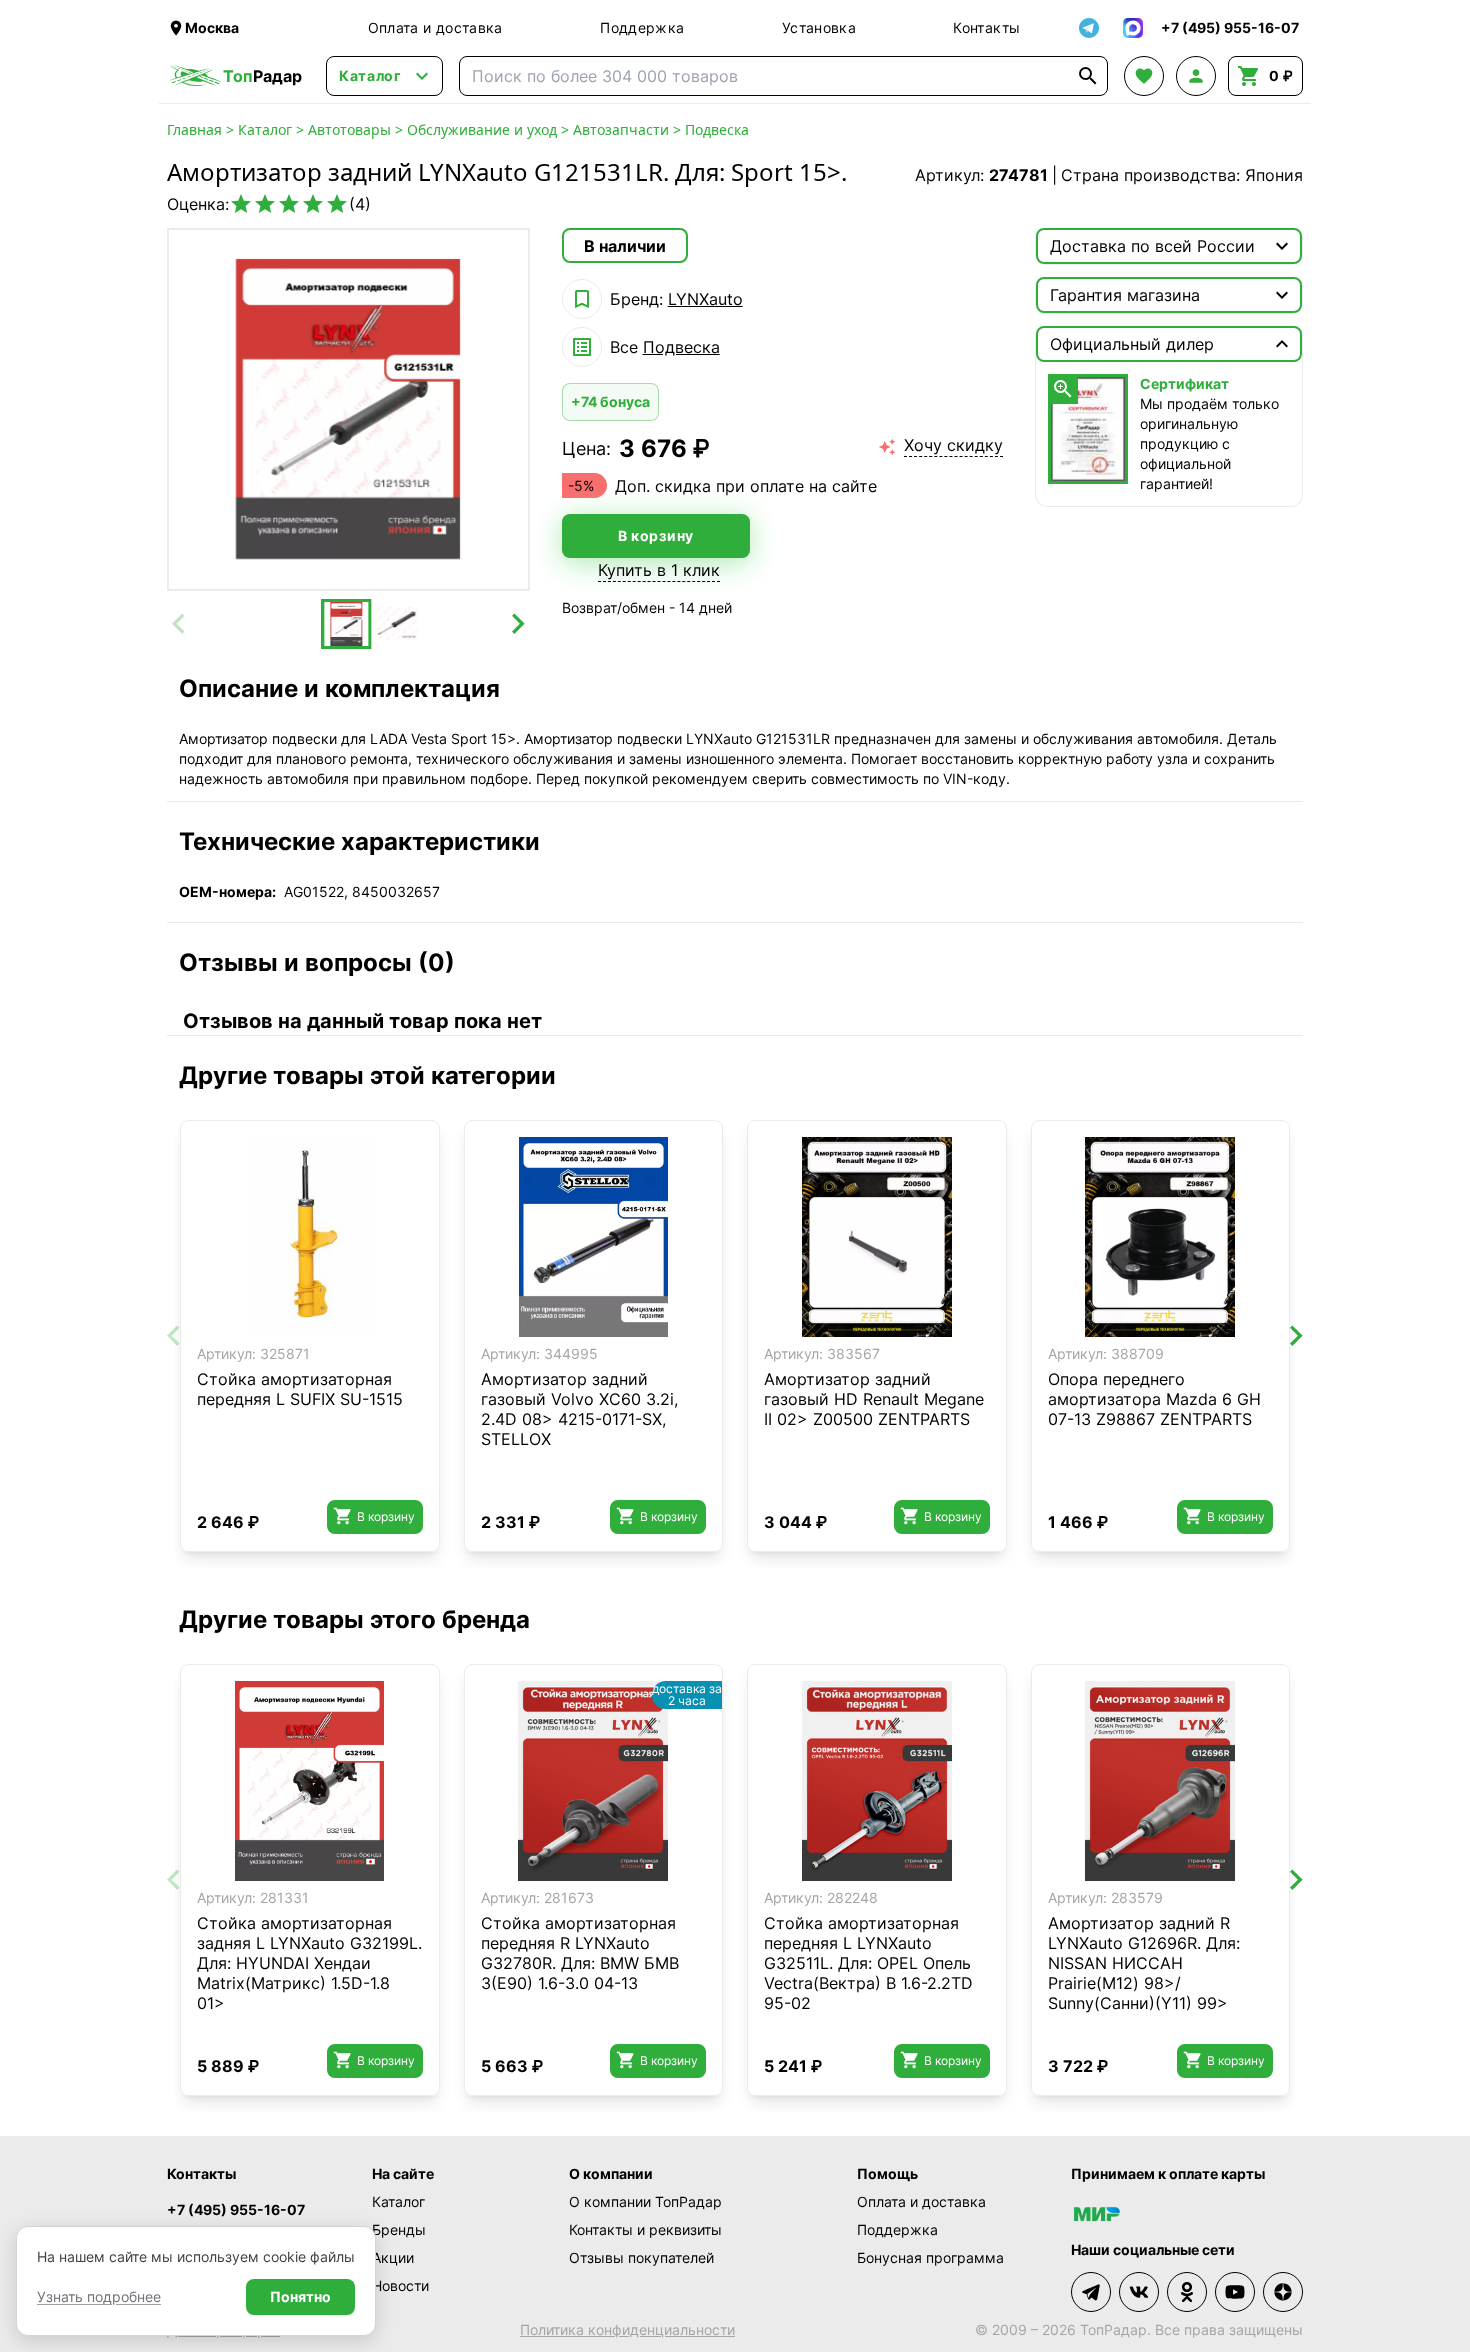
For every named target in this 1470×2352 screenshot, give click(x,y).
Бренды (399, 2229)
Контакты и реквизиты (645, 2229)
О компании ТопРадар (645, 2201)
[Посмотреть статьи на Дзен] (1283, 2292)
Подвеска (717, 129)
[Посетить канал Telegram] (1091, 2292)
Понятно (300, 2296)
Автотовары (349, 129)
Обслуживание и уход (482, 129)
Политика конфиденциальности (627, 2329)
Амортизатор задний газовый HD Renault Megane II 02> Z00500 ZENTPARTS (874, 1399)
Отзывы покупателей (641, 2257)
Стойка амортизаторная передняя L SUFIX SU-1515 (300, 1389)
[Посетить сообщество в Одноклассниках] (1187, 2292)
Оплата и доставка (435, 27)
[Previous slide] (180, 624)
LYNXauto (705, 299)
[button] (346, 624)
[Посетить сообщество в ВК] (1139, 2292)
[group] (348, 409)
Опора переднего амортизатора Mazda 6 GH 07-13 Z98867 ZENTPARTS (1154, 1399)
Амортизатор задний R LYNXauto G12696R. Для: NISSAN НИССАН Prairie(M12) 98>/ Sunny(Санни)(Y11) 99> (1144, 1963)
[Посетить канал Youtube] (1235, 2292)
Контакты (986, 27)
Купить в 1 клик (659, 570)
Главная (194, 129)
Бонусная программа (930, 2257)
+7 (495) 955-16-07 (236, 2209)
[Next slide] (517, 624)
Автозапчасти (621, 129)
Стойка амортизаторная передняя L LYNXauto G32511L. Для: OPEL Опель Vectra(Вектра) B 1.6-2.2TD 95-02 (868, 1963)
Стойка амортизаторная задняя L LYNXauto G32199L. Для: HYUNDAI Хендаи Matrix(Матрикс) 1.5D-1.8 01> (309, 1963)
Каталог (265, 129)
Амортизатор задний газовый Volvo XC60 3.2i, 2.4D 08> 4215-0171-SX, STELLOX (579, 1409)
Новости (400, 2285)
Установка (819, 27)
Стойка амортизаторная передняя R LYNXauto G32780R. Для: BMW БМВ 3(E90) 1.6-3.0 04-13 (580, 1953)
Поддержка (642, 27)
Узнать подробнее (99, 2296)
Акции (393, 2257)
